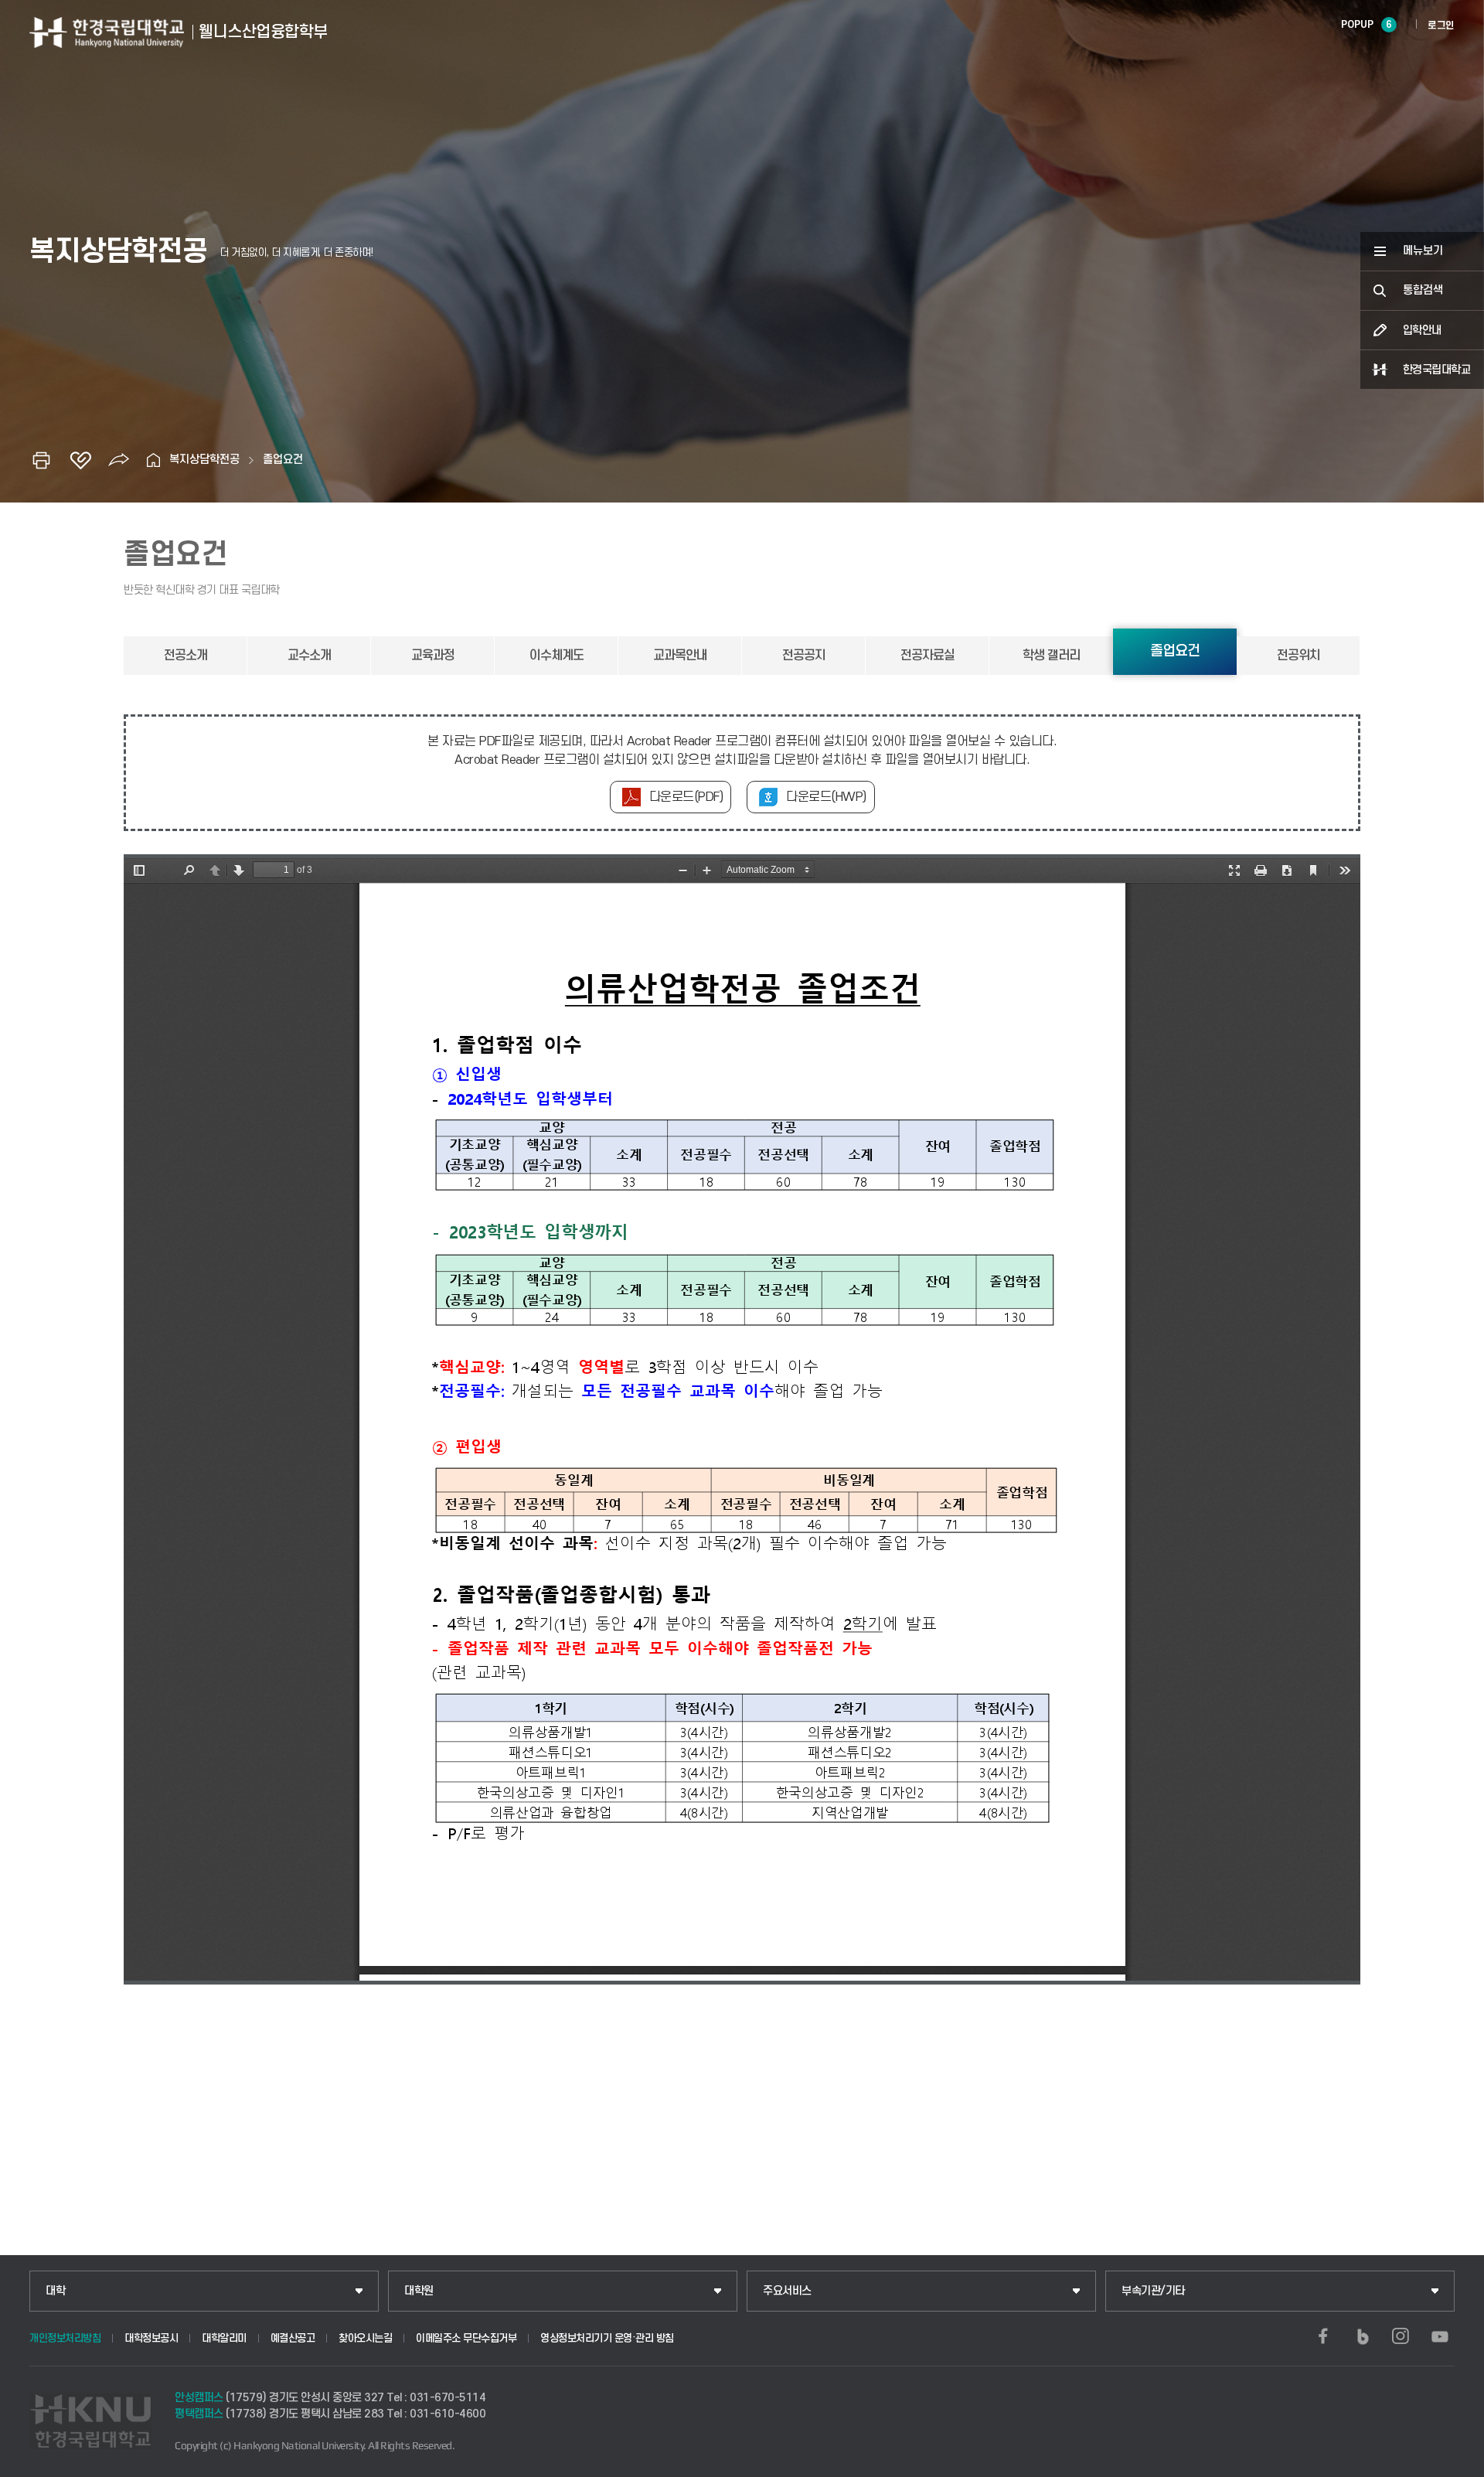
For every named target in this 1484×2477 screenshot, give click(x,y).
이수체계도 (556, 656)
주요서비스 (787, 2291)
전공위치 (1298, 656)
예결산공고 (293, 2338)
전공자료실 (927, 656)
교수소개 (309, 656)
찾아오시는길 (365, 2338)
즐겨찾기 (80, 460)
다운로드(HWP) (826, 797)
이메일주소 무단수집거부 (466, 2338)
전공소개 (185, 656)
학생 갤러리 (1051, 656)
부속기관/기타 (1153, 2291)
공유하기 (119, 460)
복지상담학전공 (204, 460)
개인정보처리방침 (65, 2338)
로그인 (1441, 26)
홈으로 (154, 460)
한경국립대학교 (1437, 370)
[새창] (1323, 2336)
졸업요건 (283, 460)
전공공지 (804, 656)
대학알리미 (224, 2338)
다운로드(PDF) (686, 797)
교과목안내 (680, 656)
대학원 (419, 2291)
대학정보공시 (151, 2338)
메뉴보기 (1423, 251)
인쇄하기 (42, 460)
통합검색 (1423, 290)
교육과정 (433, 656)
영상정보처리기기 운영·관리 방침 (607, 2338)
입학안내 (1422, 330)
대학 (55, 2291)
